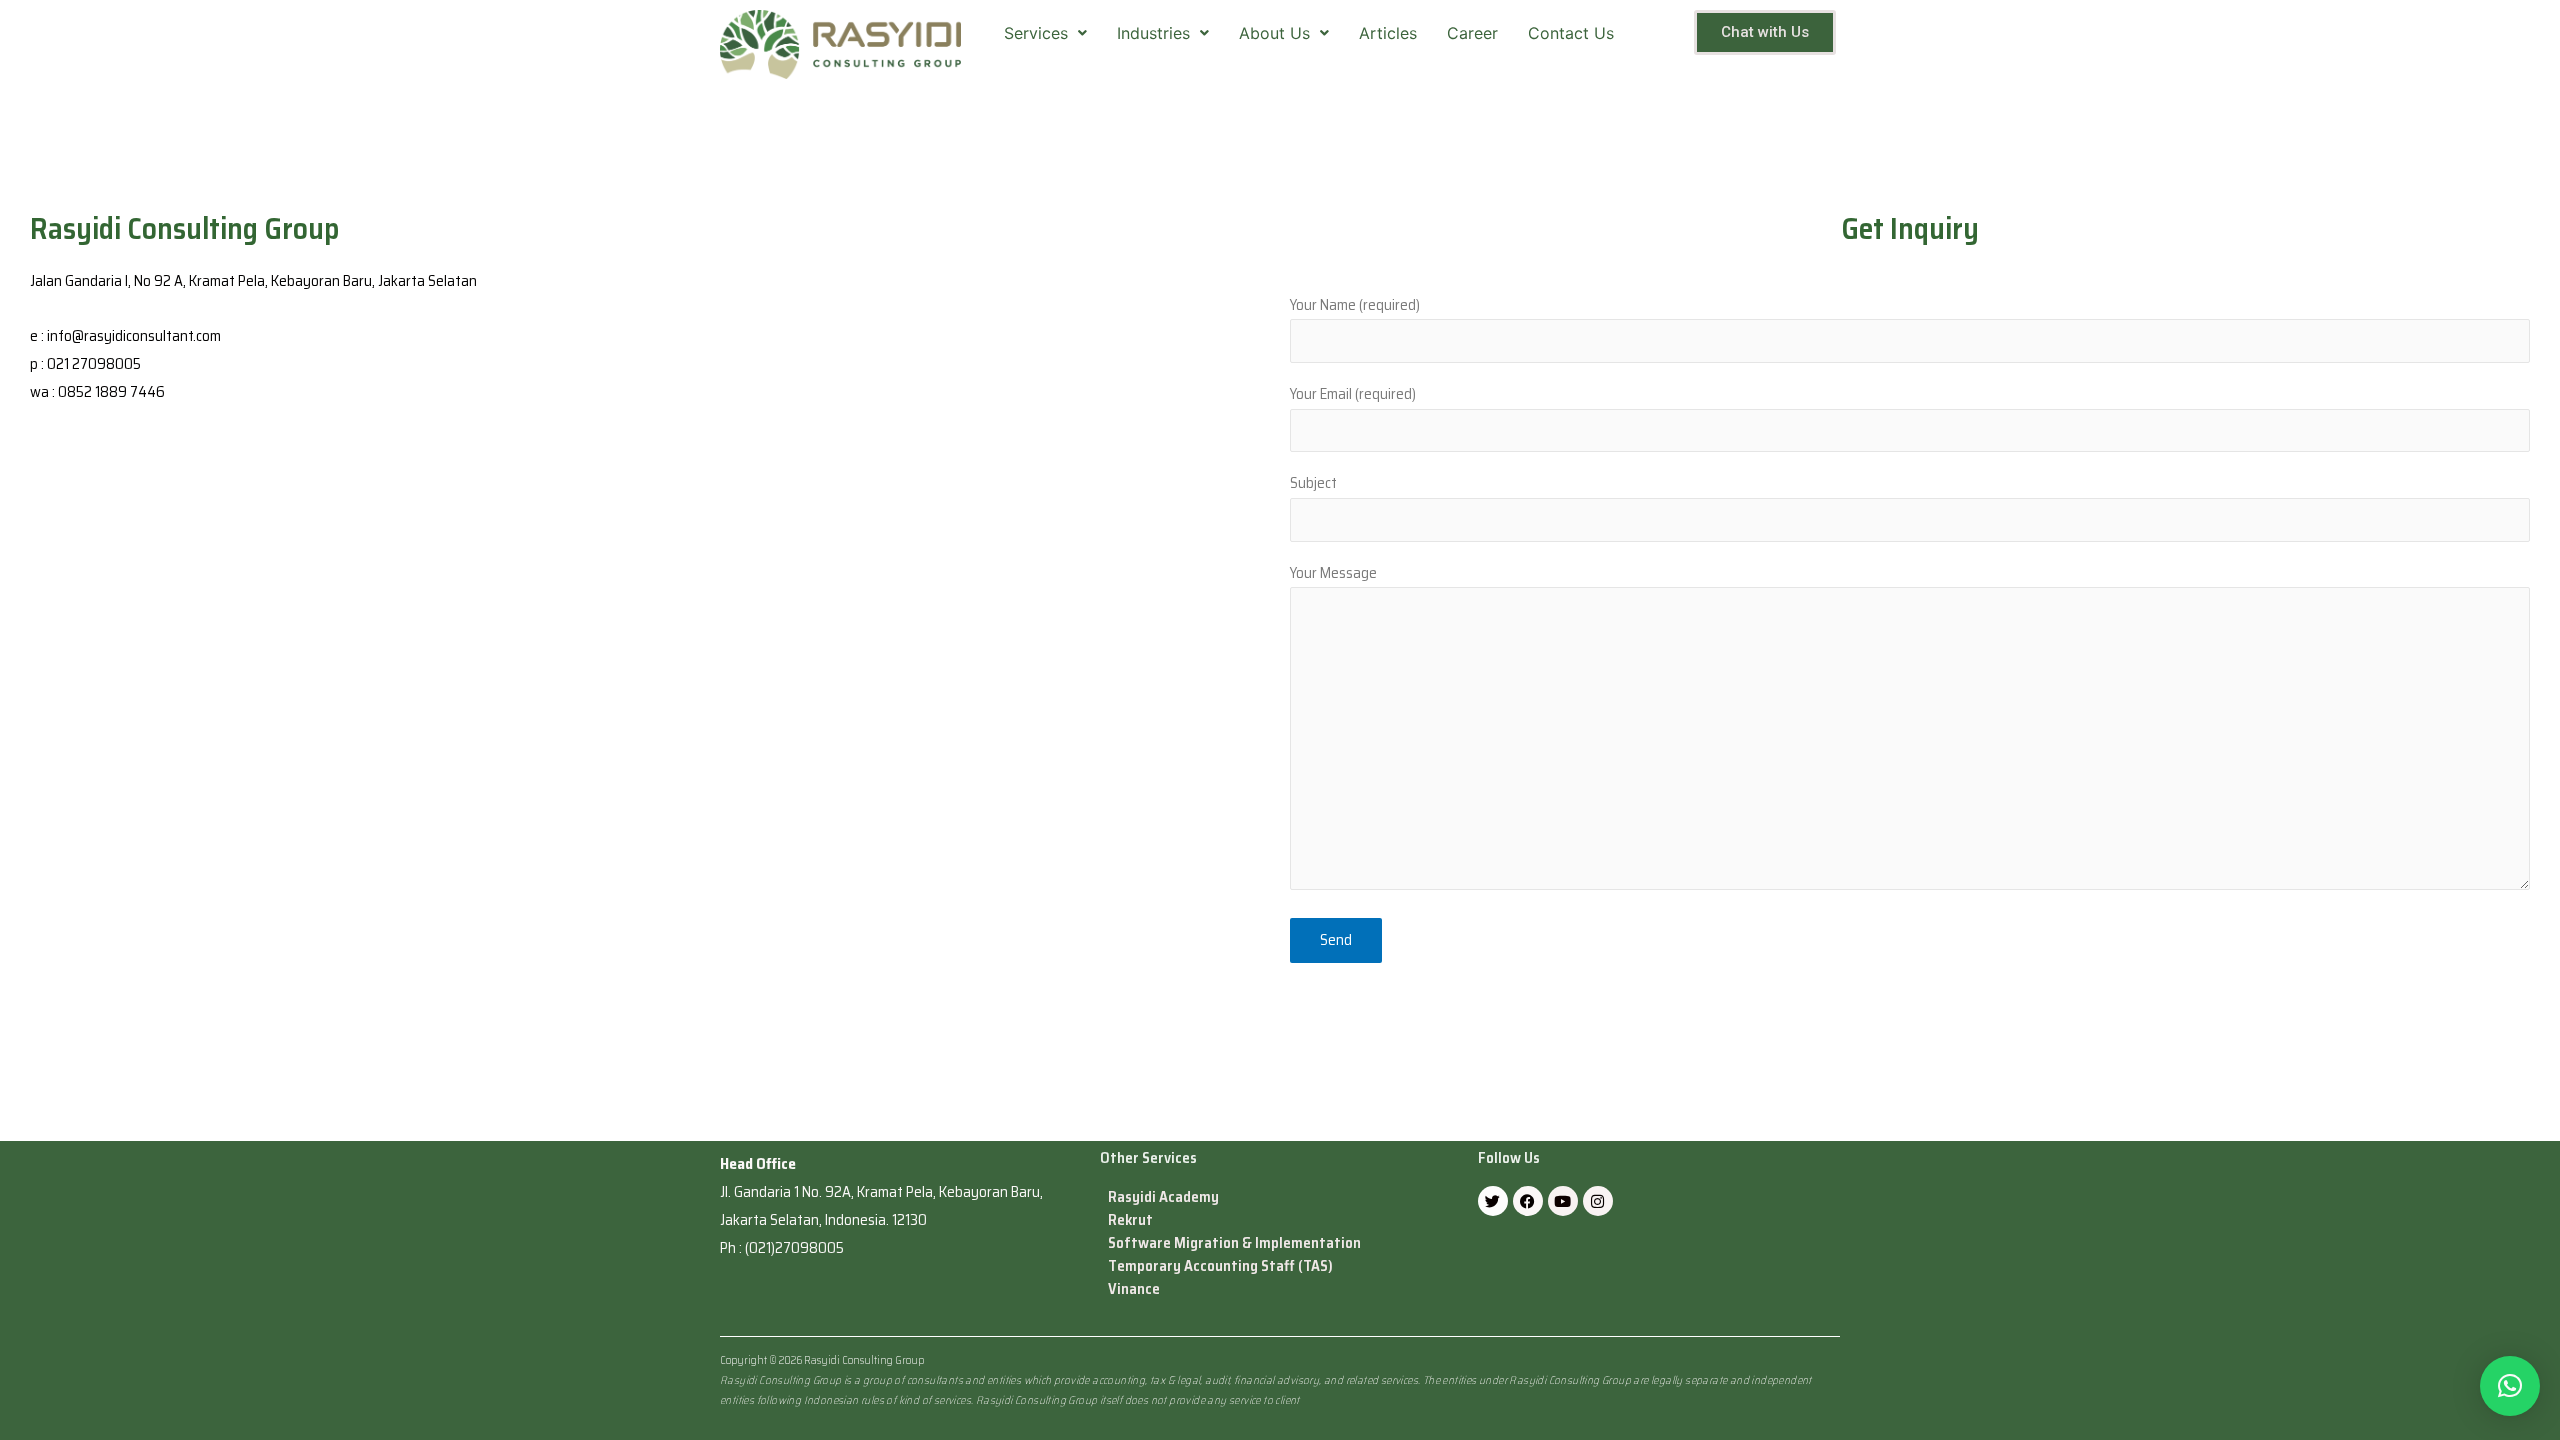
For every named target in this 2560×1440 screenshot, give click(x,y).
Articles (1388, 33)
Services (1036, 33)
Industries (1153, 33)
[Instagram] (1598, 1201)
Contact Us (1571, 33)
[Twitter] (1493, 1201)
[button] (2510, 1386)
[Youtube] (1563, 1201)
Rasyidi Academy (1163, 1197)
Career (1472, 33)
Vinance (1134, 1289)
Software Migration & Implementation (1234, 1243)
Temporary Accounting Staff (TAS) (1220, 1266)
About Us (1274, 33)
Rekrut (1130, 1220)
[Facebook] (1528, 1201)
